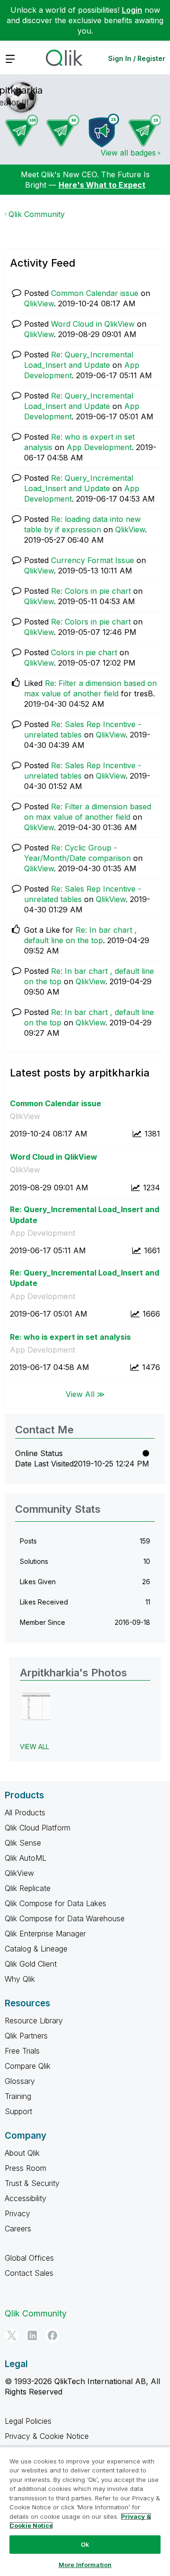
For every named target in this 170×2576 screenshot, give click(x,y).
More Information (85, 2565)
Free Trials (22, 2051)
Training (18, 2096)
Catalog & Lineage (36, 1949)
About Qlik (22, 2153)
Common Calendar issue (95, 293)
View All (34, 1747)
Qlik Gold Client (31, 1964)
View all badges (128, 153)
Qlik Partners (26, 2036)
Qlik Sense (23, 1843)
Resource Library (34, 2021)
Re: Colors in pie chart (91, 591)
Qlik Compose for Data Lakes (55, 1903)
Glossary (20, 2081)
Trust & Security (32, 2183)
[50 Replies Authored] (63, 130)
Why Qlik (20, 1979)
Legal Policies (28, 2421)
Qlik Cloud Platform (38, 1828)
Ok (85, 2544)
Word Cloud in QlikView (93, 324)
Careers (18, 2229)
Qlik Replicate (28, 1888)
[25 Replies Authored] (145, 130)
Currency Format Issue (93, 560)
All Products (25, 1813)
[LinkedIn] (32, 2335)
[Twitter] (12, 2335)
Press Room (25, 2168)
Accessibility (25, 2198)
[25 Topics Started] (104, 130)
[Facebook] (52, 2335)
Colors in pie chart (84, 652)
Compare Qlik (28, 2066)
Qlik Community (37, 214)
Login (132, 10)
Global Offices (29, 2258)
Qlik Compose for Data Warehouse (65, 1918)
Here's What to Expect (102, 185)
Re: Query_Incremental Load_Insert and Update (85, 1215)
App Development (99, 447)
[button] (36, 1706)
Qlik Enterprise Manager (45, 1934)
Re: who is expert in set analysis (70, 1337)
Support (18, 2111)
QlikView (39, 304)
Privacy (17, 2213)
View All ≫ (85, 1394)
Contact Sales (29, 2273)
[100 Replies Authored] (22, 130)
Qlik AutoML (25, 1858)
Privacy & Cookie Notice (47, 2436)
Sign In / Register (137, 58)
